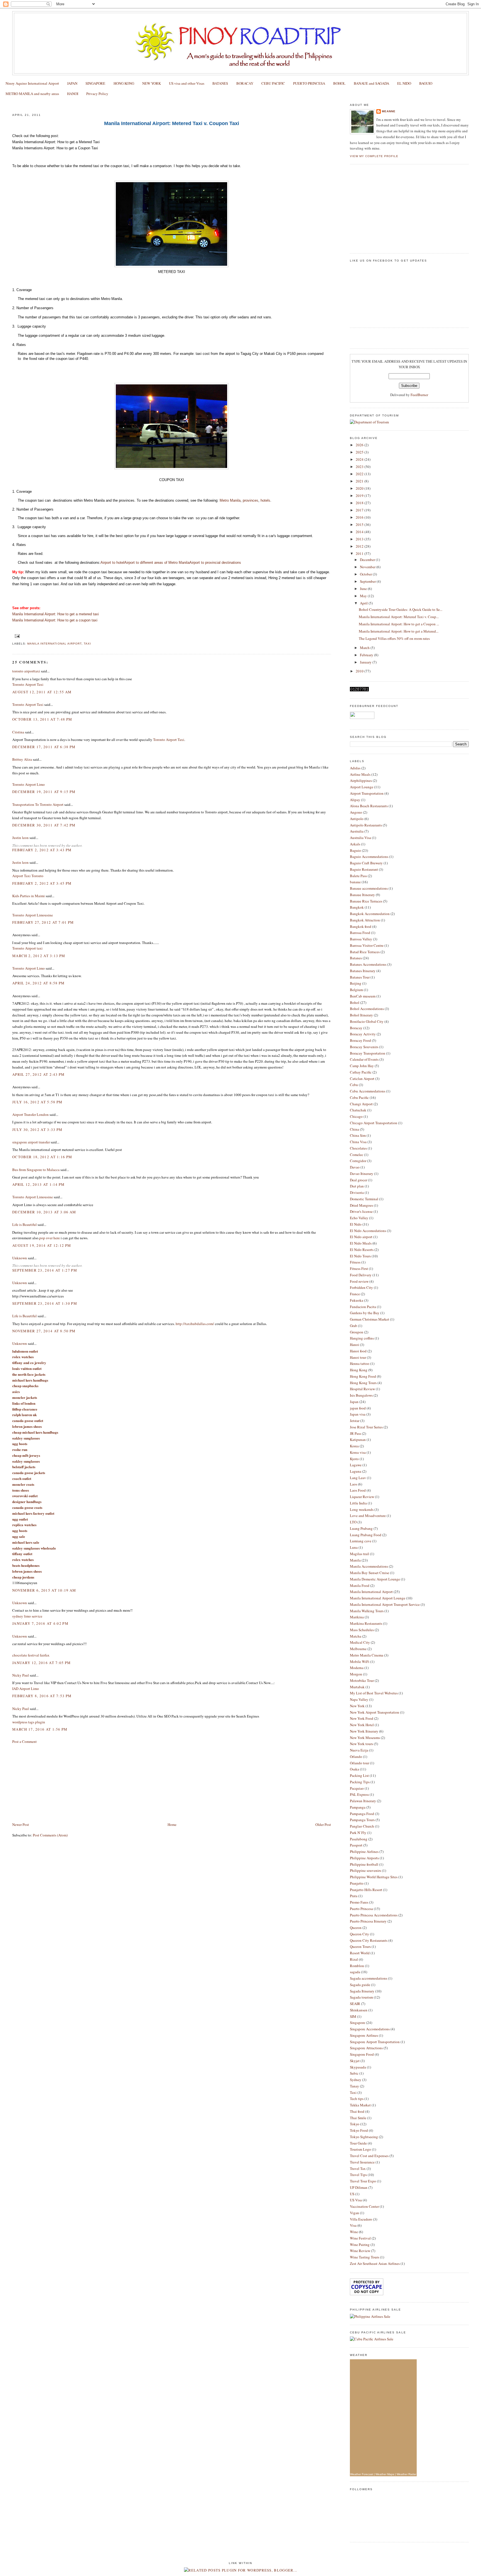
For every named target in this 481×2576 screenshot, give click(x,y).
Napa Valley (359, 1699)
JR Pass (355, 1433)
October (366, 574)
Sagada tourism (361, 1997)
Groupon (357, 1332)
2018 (360, 503)
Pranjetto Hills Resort (366, 1890)
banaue (355, 882)
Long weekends (362, 1509)
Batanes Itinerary (363, 971)
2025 (360, 452)
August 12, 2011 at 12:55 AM (42, 692)
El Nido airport (361, 1237)
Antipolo (357, 819)
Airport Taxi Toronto (28, 876)
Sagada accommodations (369, 1978)
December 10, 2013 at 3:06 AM (44, 1212)
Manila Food (360, 1585)
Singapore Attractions (366, 2048)
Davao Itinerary (362, 1174)
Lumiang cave (361, 1541)
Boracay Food (360, 1040)
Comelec (357, 1155)
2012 (360, 546)
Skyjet (355, 2061)
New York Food (362, 1718)
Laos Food (358, 1490)
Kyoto (354, 1459)
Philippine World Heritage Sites (374, 1877)
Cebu (354, 1085)
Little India (358, 1503)
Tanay (354, 2086)
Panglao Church (362, 1826)
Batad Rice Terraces (365, 952)
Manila (355, 1560)
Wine (354, 2232)
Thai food (357, 2111)
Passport (356, 1845)
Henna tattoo (360, 1363)
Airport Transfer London (30, 1114)
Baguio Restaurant (364, 869)
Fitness (355, 1262)
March (365, 648)
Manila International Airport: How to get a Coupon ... (399, 624)
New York (357, 1706)
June (364, 589)
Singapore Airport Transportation (375, 2042)
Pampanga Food (362, 1814)
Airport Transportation (367, 793)
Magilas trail (359, 1554)
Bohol (355, 1002)
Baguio (355, 850)
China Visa (358, 1142)
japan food (358, 1408)
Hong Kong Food (363, 1376)
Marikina (357, 1617)
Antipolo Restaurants (366, 825)
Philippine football (364, 1864)
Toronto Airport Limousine (33, 915)
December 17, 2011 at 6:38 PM (44, 747)
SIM (353, 2016)
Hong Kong (359, 1370)
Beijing (356, 983)
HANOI (73, 94)
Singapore (358, 2023)
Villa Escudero (361, 2219)
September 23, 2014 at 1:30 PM (45, 1303)
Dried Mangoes (361, 1205)
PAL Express (359, 1794)
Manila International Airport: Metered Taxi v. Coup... (399, 617)
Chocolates (358, 1148)
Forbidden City (361, 1287)
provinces (251, 500)
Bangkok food (361, 926)
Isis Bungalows (361, 1395)
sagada (355, 1972)
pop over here (50, 1238)
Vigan (354, 2213)
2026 (360, 445)
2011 (360, 553)
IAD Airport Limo (26, 1689)
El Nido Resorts (362, 1250)
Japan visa (358, 1414)
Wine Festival (360, 2238)
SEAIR (355, 2004)
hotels (265, 500)
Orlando (356, 1757)
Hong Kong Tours (363, 1383)
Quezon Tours (360, 1946)
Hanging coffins (362, 1338)
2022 (360, 474)
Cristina (18, 732)
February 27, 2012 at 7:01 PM (43, 922)
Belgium (356, 990)
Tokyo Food (359, 2130)
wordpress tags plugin (29, 1722)
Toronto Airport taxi (27, 948)
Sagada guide (360, 1985)
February (367, 655)
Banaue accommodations (369, 888)
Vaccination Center (364, 2206)
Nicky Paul (21, 1675)
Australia (357, 831)
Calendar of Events (364, 1059)
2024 (360, 459)
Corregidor (358, 1161)
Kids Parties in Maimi (29, 896)
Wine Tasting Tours (365, 2257)
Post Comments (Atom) (50, 1835)
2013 (360, 539)
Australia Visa (360, 838)
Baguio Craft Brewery (366, 863)
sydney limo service (27, 1616)
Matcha (356, 1636)
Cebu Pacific (359, 1097)
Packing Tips (360, 1782)
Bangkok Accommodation (370, 914)
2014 (360, 532)
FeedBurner (419, 395)
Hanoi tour (358, 1357)
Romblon (357, 1966)
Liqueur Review (362, 1497)
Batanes (356, 958)
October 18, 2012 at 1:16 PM (42, 1157)
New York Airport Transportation (375, 1712)
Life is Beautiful (24, 1224)
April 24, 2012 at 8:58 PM (39, 983)
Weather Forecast (362, 2474)
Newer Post (21, 1824)
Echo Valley (359, 1218)
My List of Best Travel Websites (374, 1693)
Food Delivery (361, 1275)
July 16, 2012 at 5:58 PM (37, 1102)
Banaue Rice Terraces (366, 901)
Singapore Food (362, 2054)
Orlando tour (359, 1763)
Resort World (360, 1953)
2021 (360, 481)
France (355, 1294)
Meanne (389, 111)
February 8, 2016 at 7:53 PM (42, 1696)
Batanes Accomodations (368, 964)
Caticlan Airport (362, 1079)
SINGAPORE (95, 83)
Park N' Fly (358, 1833)
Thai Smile (358, 2118)
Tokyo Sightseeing (364, 2137)
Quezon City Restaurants (369, 1940)
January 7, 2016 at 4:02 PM (40, 1623)
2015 (360, 525)
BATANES (220, 83)
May (364, 596)
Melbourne (358, 1649)
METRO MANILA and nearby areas (32, 94)
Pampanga (358, 1807)
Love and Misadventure (368, 1516)
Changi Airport (361, 1104)
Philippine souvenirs (365, 1870)
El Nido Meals (361, 1243)
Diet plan (357, 1186)
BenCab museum (363, 996)
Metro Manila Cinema (367, 1655)
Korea (354, 1446)
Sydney (356, 2080)
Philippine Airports (364, 1858)
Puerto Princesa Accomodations (374, 1915)
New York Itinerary (364, 1731)
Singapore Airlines (364, 2035)
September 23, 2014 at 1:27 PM (45, 1270)
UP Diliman (359, 2187)
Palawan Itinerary (363, 1801)
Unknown (20, 1258)
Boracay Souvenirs (364, 1047)
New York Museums (365, 1738)
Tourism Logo (360, 2149)
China (354, 1129)
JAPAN (72, 83)
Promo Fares (359, 1902)
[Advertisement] (54, 1782)
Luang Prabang (361, 1528)
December (368, 560)
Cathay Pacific (361, 1072)
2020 (360, 488)
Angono (356, 812)
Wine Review (360, 2251)
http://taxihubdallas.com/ (195, 1324)
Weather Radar (406, 2474)
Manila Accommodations (369, 1566)
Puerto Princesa (361, 1909)
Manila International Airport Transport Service (385, 1604)
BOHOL (339, 83)
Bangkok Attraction (365, 920)
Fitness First (359, 1269)
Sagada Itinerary (362, 1991)
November (368, 567)
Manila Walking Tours (367, 1611)
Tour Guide (358, 2143)
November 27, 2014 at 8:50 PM (44, 1331)
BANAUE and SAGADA (371, 83)
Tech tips (357, 2099)
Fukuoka (357, 1300)
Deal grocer (359, 1180)
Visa (353, 2225)
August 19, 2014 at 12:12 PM (42, 1245)
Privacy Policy (97, 94)
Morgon (356, 1674)
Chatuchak (358, 1110)
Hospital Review (362, 1389)
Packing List (359, 1775)
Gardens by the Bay (365, 1313)
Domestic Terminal (364, 1199)
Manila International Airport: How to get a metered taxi (56, 614)
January (366, 662)
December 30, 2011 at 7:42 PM (44, 825)
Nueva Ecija (359, 1750)
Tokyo (355, 2124)
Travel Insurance (362, 2162)
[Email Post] (17, 636)
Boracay (356, 1028)
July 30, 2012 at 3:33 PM (37, 1130)
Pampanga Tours (362, 1820)
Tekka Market (360, 2105)
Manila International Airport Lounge (378, 1598)
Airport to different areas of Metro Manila (157, 563)
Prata (354, 1896)
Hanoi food (358, 1351)
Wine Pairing (360, 2245)
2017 (360, 510)
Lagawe (356, 1465)
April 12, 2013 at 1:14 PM (39, 1184)
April (364, 603)
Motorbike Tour (362, 1680)
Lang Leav (358, 1478)
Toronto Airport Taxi (28, 684)
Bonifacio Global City (367, 1021)
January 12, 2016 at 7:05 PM (41, 1663)
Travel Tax (358, 2168)
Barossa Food (360, 933)
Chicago (356, 1116)
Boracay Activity (363, 1034)
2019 (360, 496)
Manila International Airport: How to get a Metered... (399, 631)
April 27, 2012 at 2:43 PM (39, 1074)
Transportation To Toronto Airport (38, 804)
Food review (359, 1281)
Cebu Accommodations (368, 1091)
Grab (354, 1326)
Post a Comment (24, 1741)
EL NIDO (404, 83)
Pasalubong (359, 1839)
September (368, 581)
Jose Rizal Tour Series (366, 1427)
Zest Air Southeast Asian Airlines (375, 2263)
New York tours (361, 1744)
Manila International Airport (54, 644)
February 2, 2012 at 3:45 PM (42, 883)
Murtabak (357, 1687)
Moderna (357, 1668)
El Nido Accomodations (368, 1231)
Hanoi (354, 1345)
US (352, 2194)
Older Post (323, 1824)
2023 (360, 467)
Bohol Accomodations (367, 1009)
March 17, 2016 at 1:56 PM (40, 1729)
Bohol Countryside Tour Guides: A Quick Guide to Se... (401, 609)
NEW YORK (152, 83)
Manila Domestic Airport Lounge (375, 1579)
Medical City (360, 1642)
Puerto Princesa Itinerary (368, 1921)
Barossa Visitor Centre (367, 945)
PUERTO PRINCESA (309, 83)
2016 (360, 517)
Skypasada (358, 2067)
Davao (355, 1167)
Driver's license (361, 1211)
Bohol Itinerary (361, 1015)
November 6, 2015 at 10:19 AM (44, 1590)
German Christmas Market (370, 1319)
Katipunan (358, 1440)
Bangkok (357, 907)
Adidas (355, 768)
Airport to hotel (112, 563)
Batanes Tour (360, 977)
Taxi (87, 644)
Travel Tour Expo (363, 2181)
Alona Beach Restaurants (369, 806)
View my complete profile (374, 156)
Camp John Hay (362, 1066)
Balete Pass (358, 876)
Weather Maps (385, 2474)
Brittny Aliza (22, 759)
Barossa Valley (361, 939)
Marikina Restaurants (366, 1623)
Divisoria (357, 1192)
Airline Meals (360, 774)
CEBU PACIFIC (273, 83)
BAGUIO (426, 83)
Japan (354, 1402)
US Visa (356, 2200)
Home (172, 1824)
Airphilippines (361, 780)
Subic (354, 2073)
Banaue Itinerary (362, 895)
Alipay (355, 800)
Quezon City (359, 1934)
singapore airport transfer (31, 1142)
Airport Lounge (362, 787)
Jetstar (355, 1421)
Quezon (356, 1928)
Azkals (355, 844)
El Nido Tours (360, 1256)
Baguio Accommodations (369, 857)
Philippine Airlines (364, 1851)
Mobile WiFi (360, 1662)
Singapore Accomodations (370, 2029)
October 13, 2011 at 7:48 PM (42, 719)
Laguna (356, 1471)
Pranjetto (357, 1883)
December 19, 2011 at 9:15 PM (44, 792)
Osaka (354, 1769)
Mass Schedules (362, 1630)
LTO (353, 1522)
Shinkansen (359, 2010)
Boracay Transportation (368, 1053)
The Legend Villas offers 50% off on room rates (394, 638)
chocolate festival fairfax (31, 1655)
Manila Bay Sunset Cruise (370, 1573)
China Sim (358, 1135)
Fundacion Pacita (363, 1307)
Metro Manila (230, 500)
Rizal (354, 1959)
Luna (354, 1547)
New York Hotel (362, 1725)
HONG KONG (124, 83)
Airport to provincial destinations (215, 563)
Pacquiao (357, 1788)
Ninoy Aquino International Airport (32, 83)
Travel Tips (358, 2175)
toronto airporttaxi (26, 671)
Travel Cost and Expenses (369, 2156)
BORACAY (245, 83)
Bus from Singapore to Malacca (36, 1170)
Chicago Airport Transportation (374, 1123)
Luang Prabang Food (366, 1535)
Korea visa (358, 1452)
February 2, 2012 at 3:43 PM (42, 850)
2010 (360, 671)
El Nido (356, 1224)
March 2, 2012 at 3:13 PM (39, 956)
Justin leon (20, 838)
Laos (354, 1484)
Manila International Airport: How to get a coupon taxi (55, 620)
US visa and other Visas (187, 83)
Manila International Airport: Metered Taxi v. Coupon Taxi (72, 104)
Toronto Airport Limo (29, 784)
